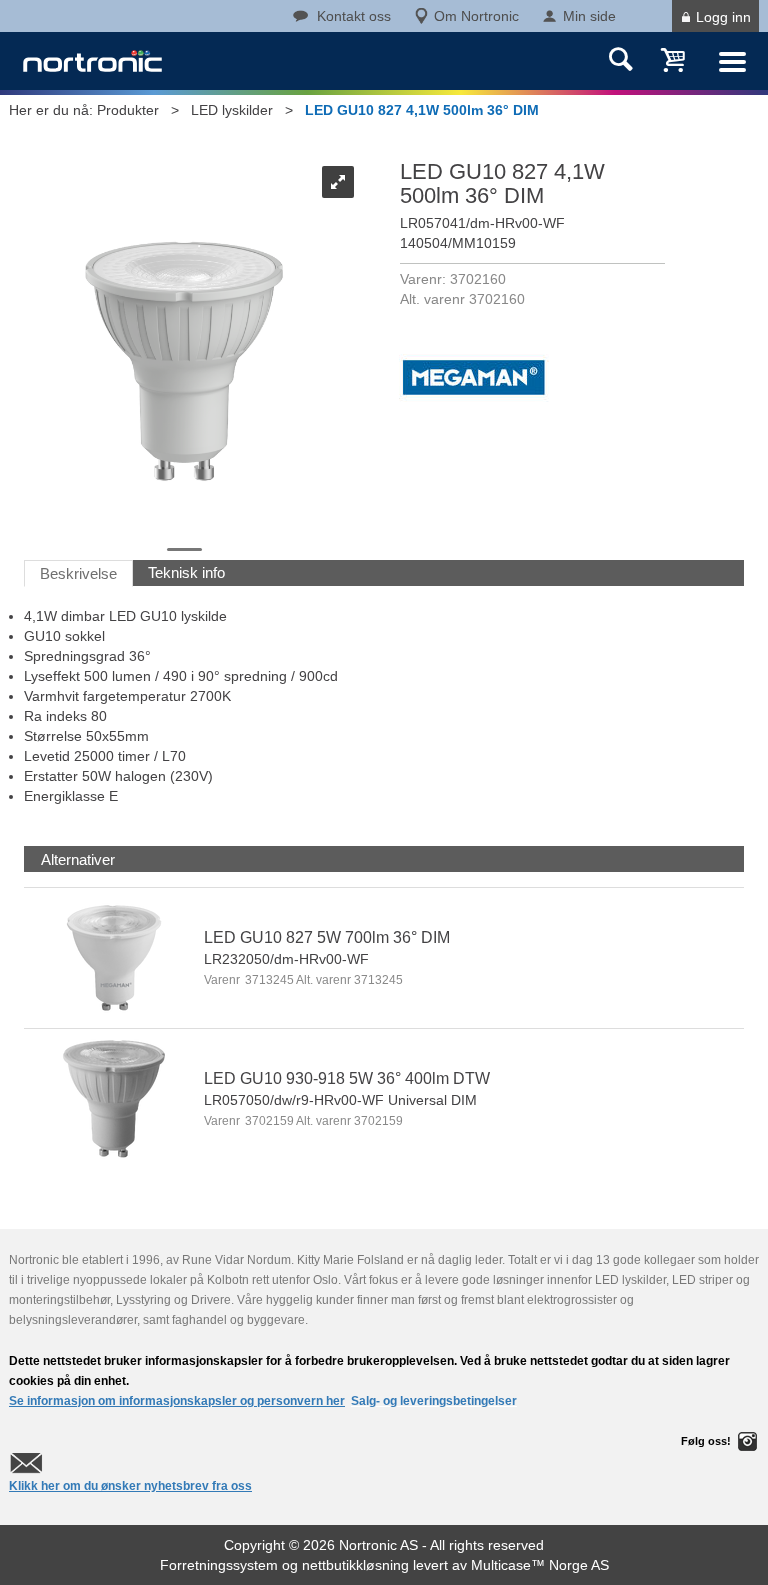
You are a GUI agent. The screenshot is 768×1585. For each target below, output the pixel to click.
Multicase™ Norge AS (540, 1565)
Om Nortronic (476, 16)
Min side (589, 16)
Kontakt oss (354, 16)
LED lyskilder (232, 110)
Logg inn (723, 17)
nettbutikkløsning (355, 1565)
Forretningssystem (219, 1565)
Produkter (128, 110)
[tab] (78, 859)
